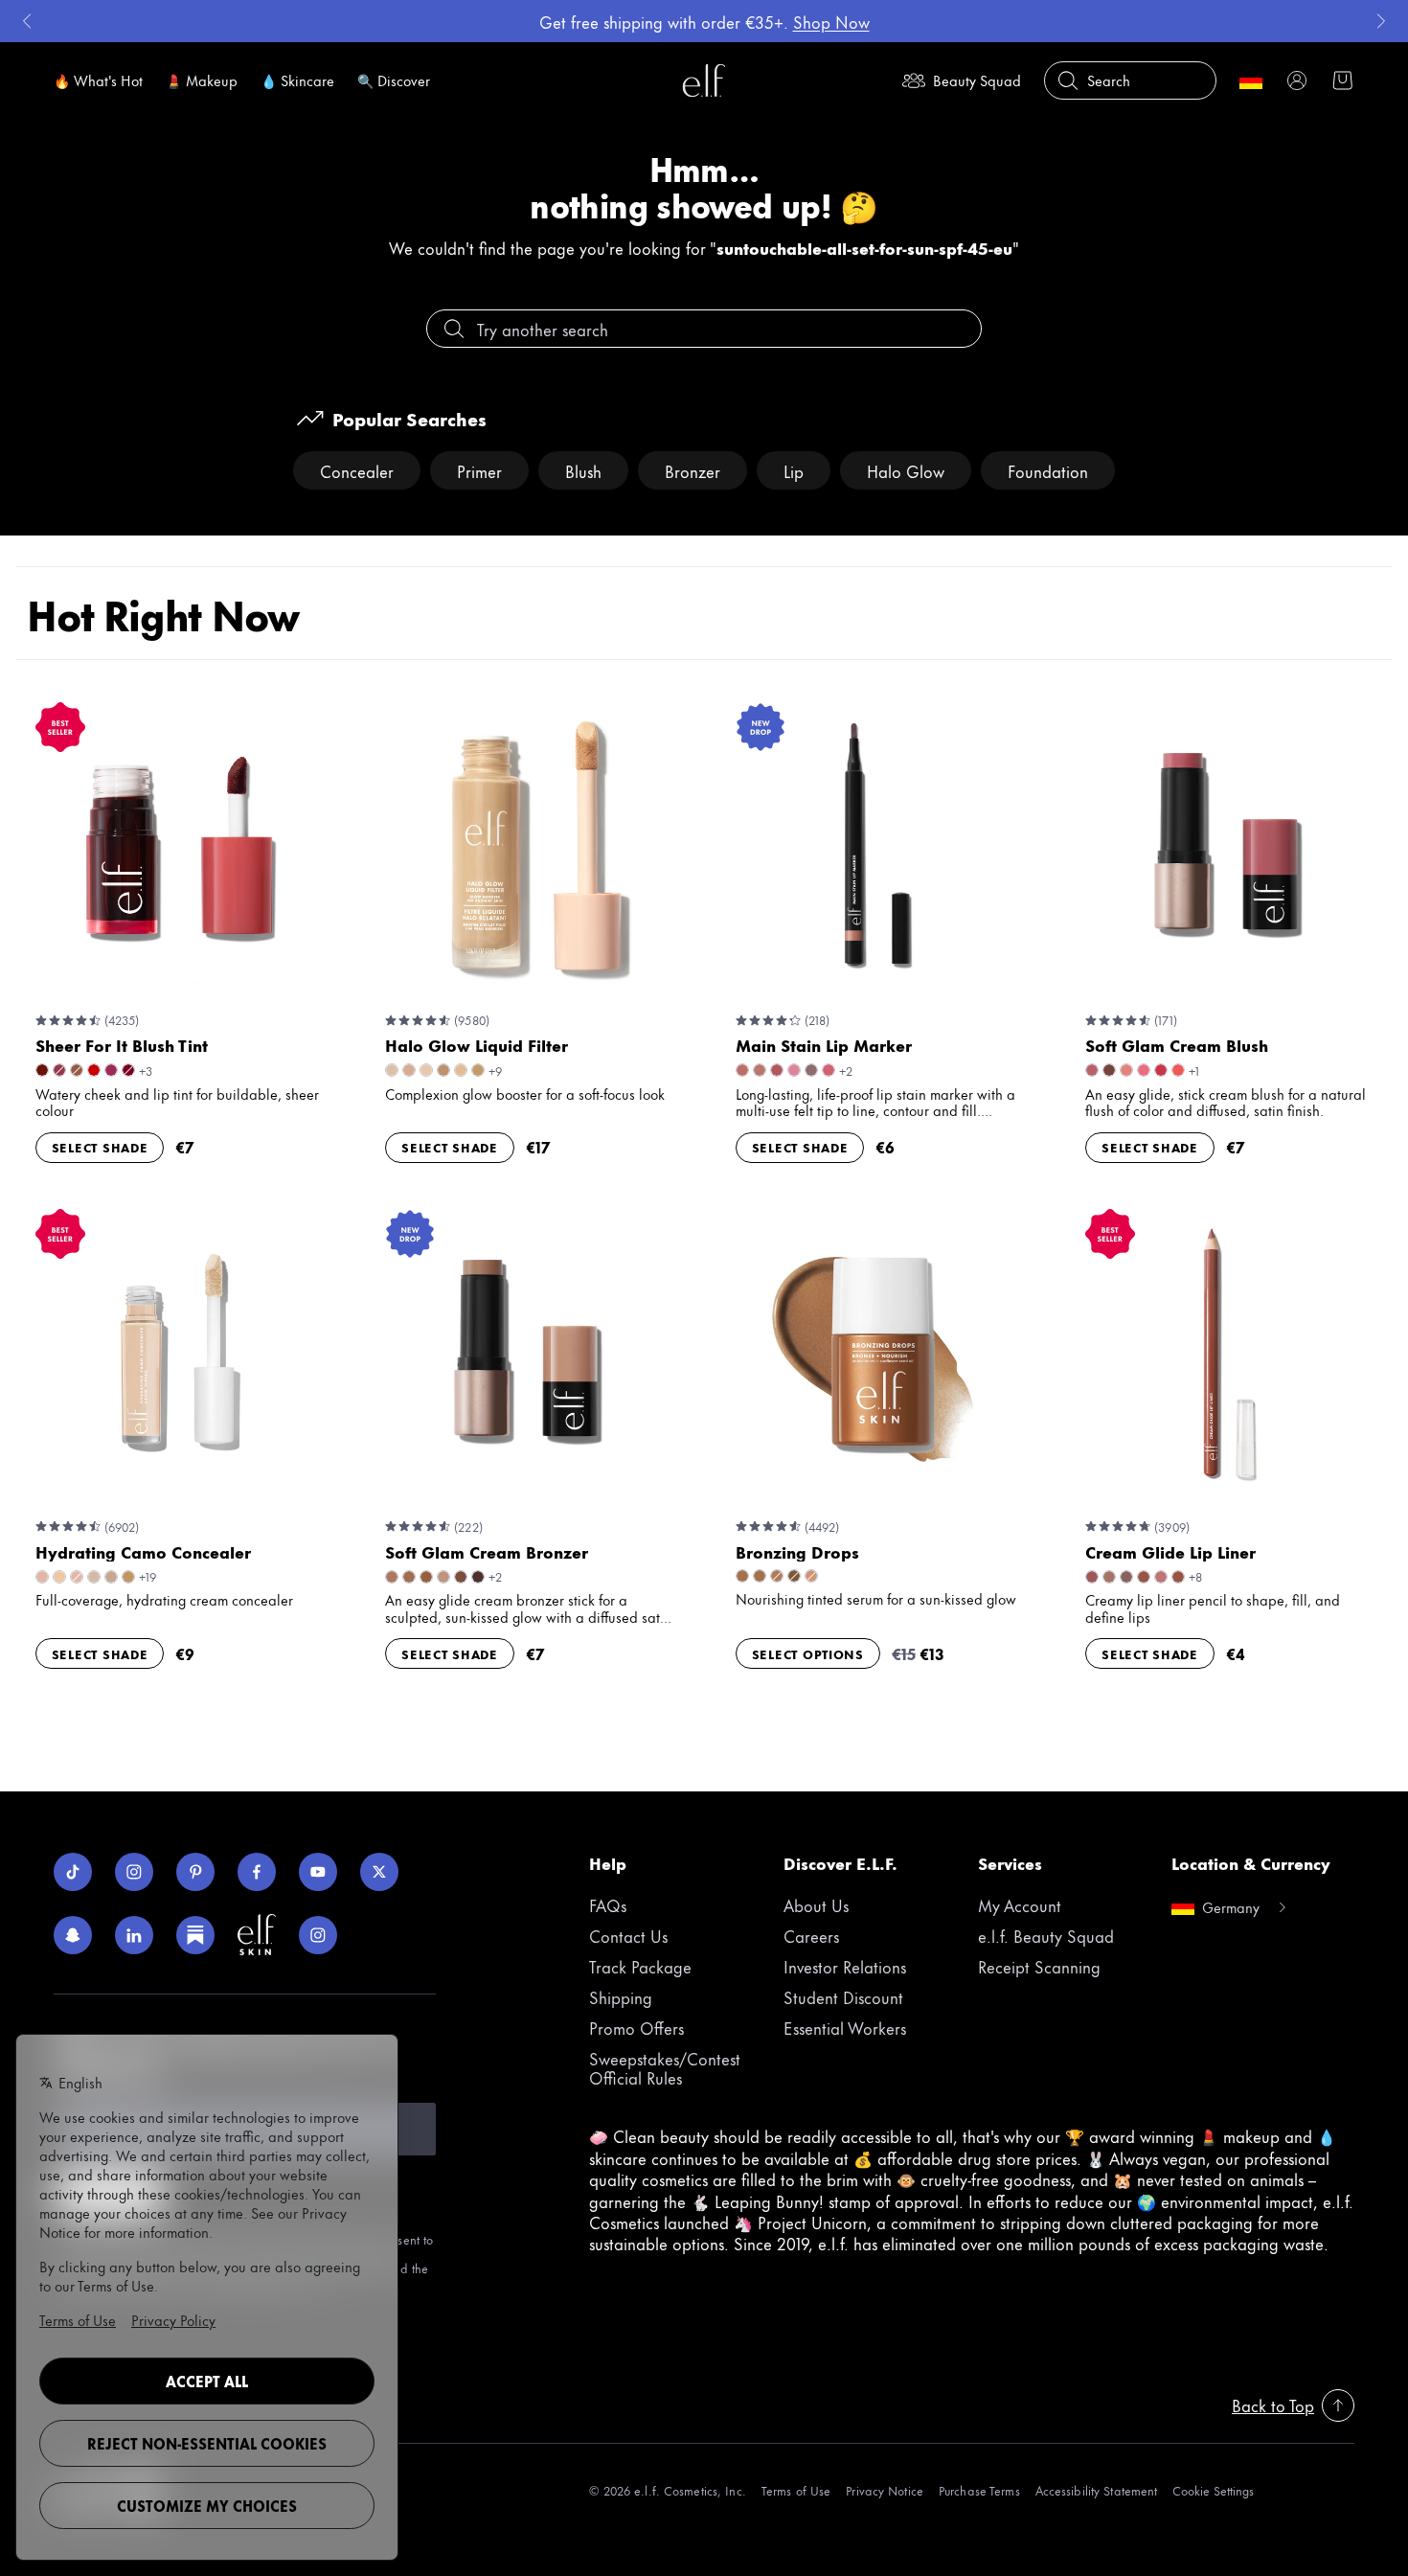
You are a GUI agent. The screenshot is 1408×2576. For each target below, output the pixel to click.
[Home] (704, 80)
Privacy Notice (885, 2490)
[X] (379, 1872)
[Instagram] (134, 1872)
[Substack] (195, 1935)
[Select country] (1251, 80)
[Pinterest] (195, 1872)
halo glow (906, 470)
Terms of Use (796, 2490)
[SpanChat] (73, 1935)
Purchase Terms (979, 2490)
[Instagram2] (318, 1935)
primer (479, 470)
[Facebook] (257, 1872)
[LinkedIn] (134, 1935)
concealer (357, 470)
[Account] (1297, 80)
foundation (1048, 470)
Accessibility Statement (1097, 2490)
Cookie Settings (1213, 2490)
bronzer (693, 470)
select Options (808, 1653)
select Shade (100, 1147)
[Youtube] (318, 1872)
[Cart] (1343, 80)
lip (794, 470)
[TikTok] (73, 1872)
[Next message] (1381, 21)
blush (583, 470)
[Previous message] (27, 21)
